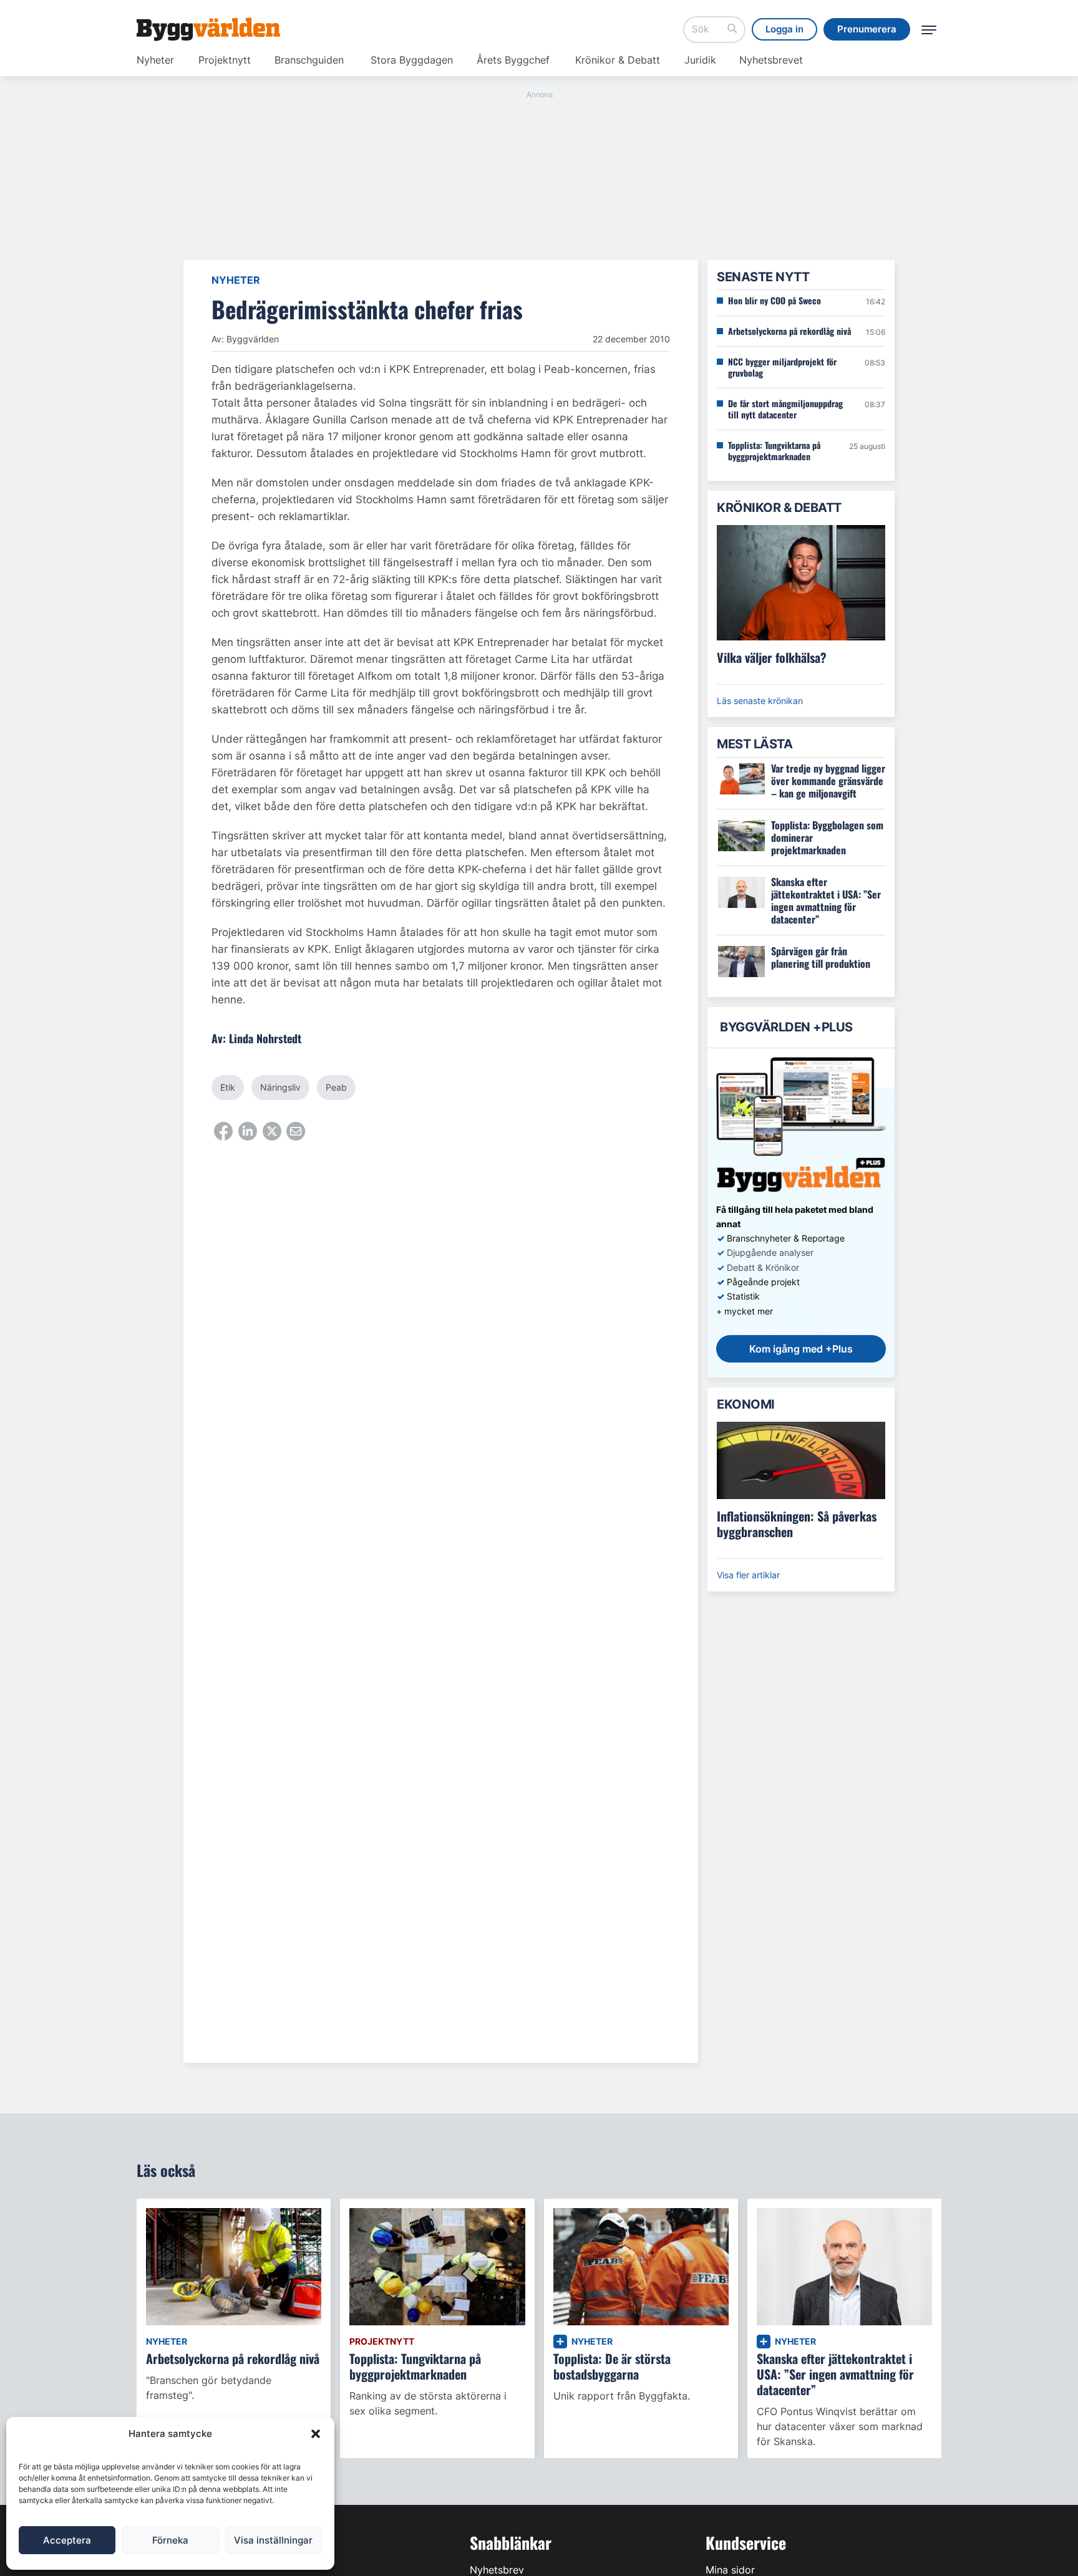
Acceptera (67, 2540)
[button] (316, 2434)
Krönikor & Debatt (618, 60)
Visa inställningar (273, 2540)
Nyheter (155, 60)
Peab (336, 1087)
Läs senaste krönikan (760, 701)
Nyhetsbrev (497, 2570)
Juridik (700, 60)
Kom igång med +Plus (801, 1349)
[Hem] (208, 29)
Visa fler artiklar (748, 1575)
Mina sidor (730, 2570)
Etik (228, 1087)
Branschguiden (309, 60)
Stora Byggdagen (412, 60)
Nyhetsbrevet (771, 60)
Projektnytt (225, 60)
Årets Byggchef (513, 60)
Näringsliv (280, 1087)
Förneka (170, 2540)
